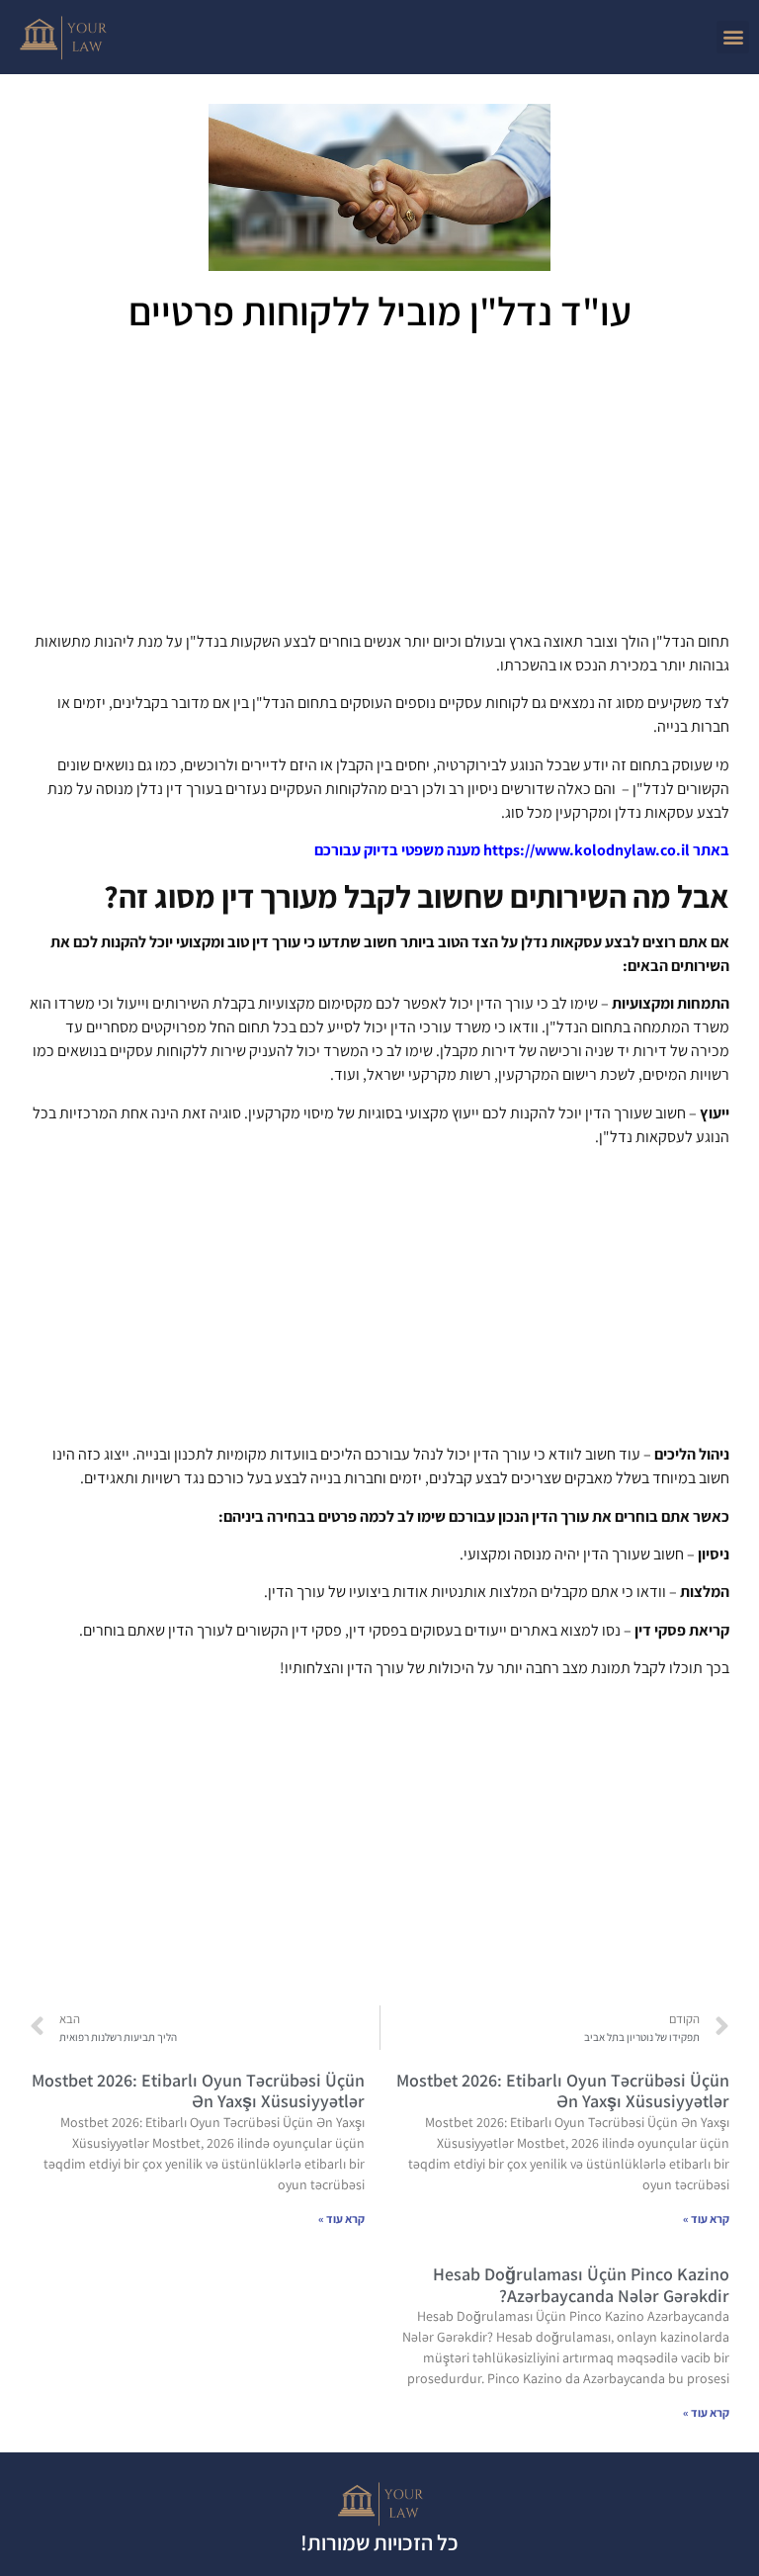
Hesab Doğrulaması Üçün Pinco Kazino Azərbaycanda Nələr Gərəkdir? (581, 2285)
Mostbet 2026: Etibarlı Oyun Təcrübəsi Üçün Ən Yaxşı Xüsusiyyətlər (563, 2091)
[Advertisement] (379, 489)
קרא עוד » (706, 2219)
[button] (733, 37)
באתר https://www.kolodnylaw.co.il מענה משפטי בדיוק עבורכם (522, 850)
